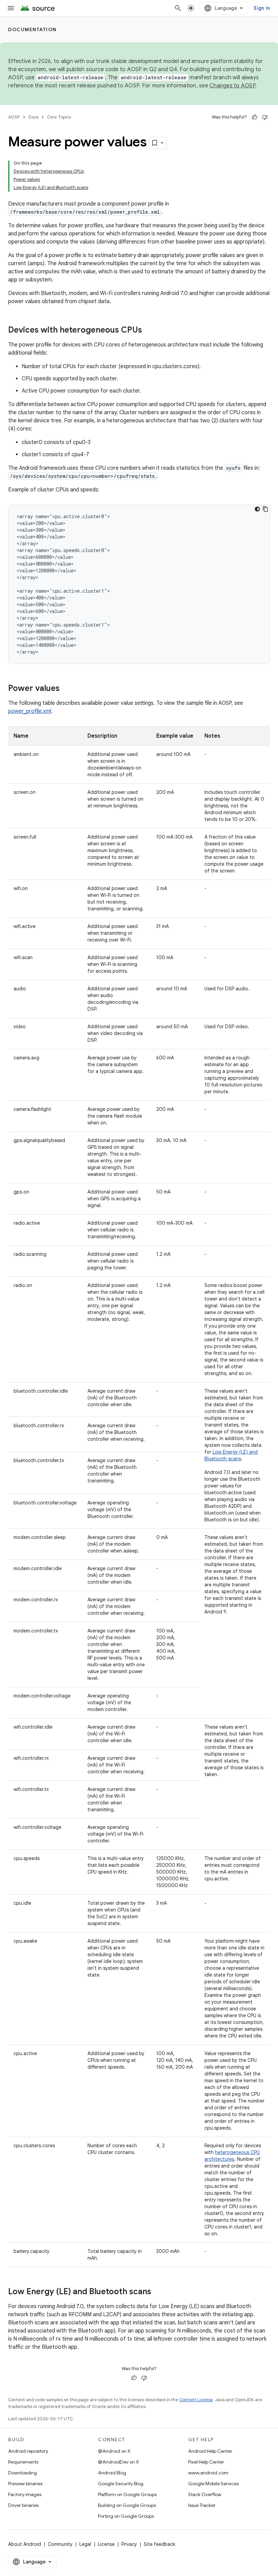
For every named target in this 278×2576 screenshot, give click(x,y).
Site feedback (160, 2544)
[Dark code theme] (257, 509)
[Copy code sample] (265, 509)
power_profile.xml (30, 711)
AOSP (14, 117)
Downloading (23, 2473)
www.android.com (208, 2473)
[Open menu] (11, 8)
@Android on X (114, 2451)
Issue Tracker (202, 2505)
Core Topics (59, 117)
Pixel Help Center (206, 2462)
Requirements (23, 2462)
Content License (196, 2400)
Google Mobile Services (213, 2484)
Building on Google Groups (127, 2505)
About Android (25, 2544)
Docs (33, 117)
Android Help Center (210, 2451)
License (106, 2544)
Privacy (129, 2544)
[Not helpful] (265, 117)
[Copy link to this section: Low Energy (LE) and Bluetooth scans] (158, 2292)
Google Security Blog (121, 2484)
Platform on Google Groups (127, 2494)
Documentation (32, 29)
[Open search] (178, 8)
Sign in (262, 8)
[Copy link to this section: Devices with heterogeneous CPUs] (149, 331)
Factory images (25, 2494)
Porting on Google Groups (126, 2516)
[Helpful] (255, 117)
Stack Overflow (205, 2494)
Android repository (28, 2451)
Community (60, 2544)
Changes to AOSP (232, 86)
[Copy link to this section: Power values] (66, 689)
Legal (85, 2544)
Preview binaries (25, 2484)
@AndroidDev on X (118, 2462)
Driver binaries (23, 2505)
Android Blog (112, 2473)
